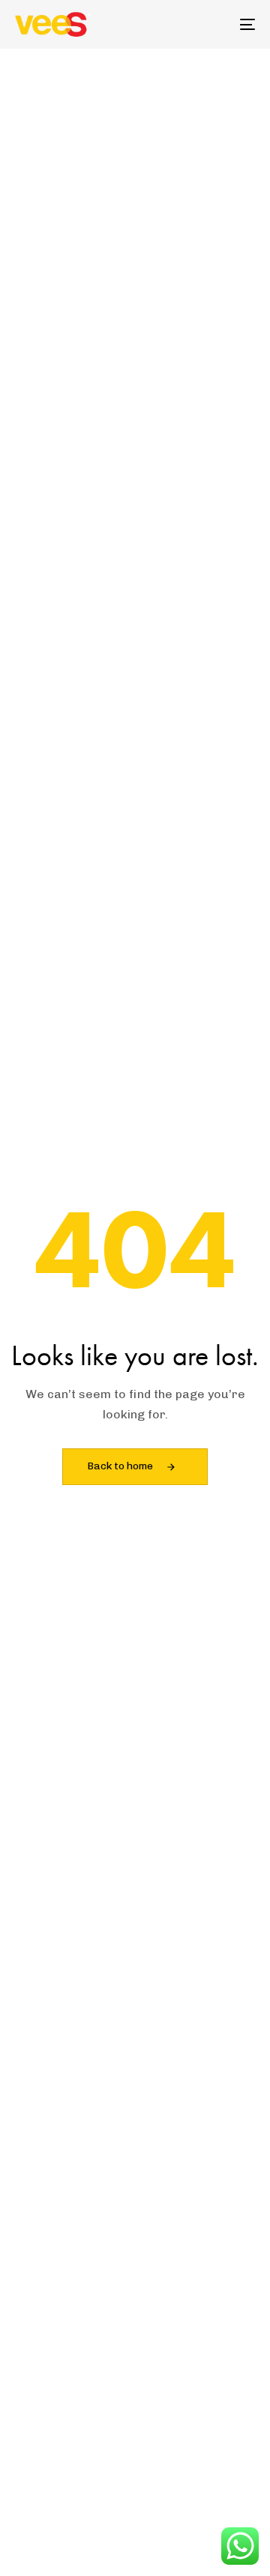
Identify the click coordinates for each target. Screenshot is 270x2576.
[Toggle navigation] (215, 24)
